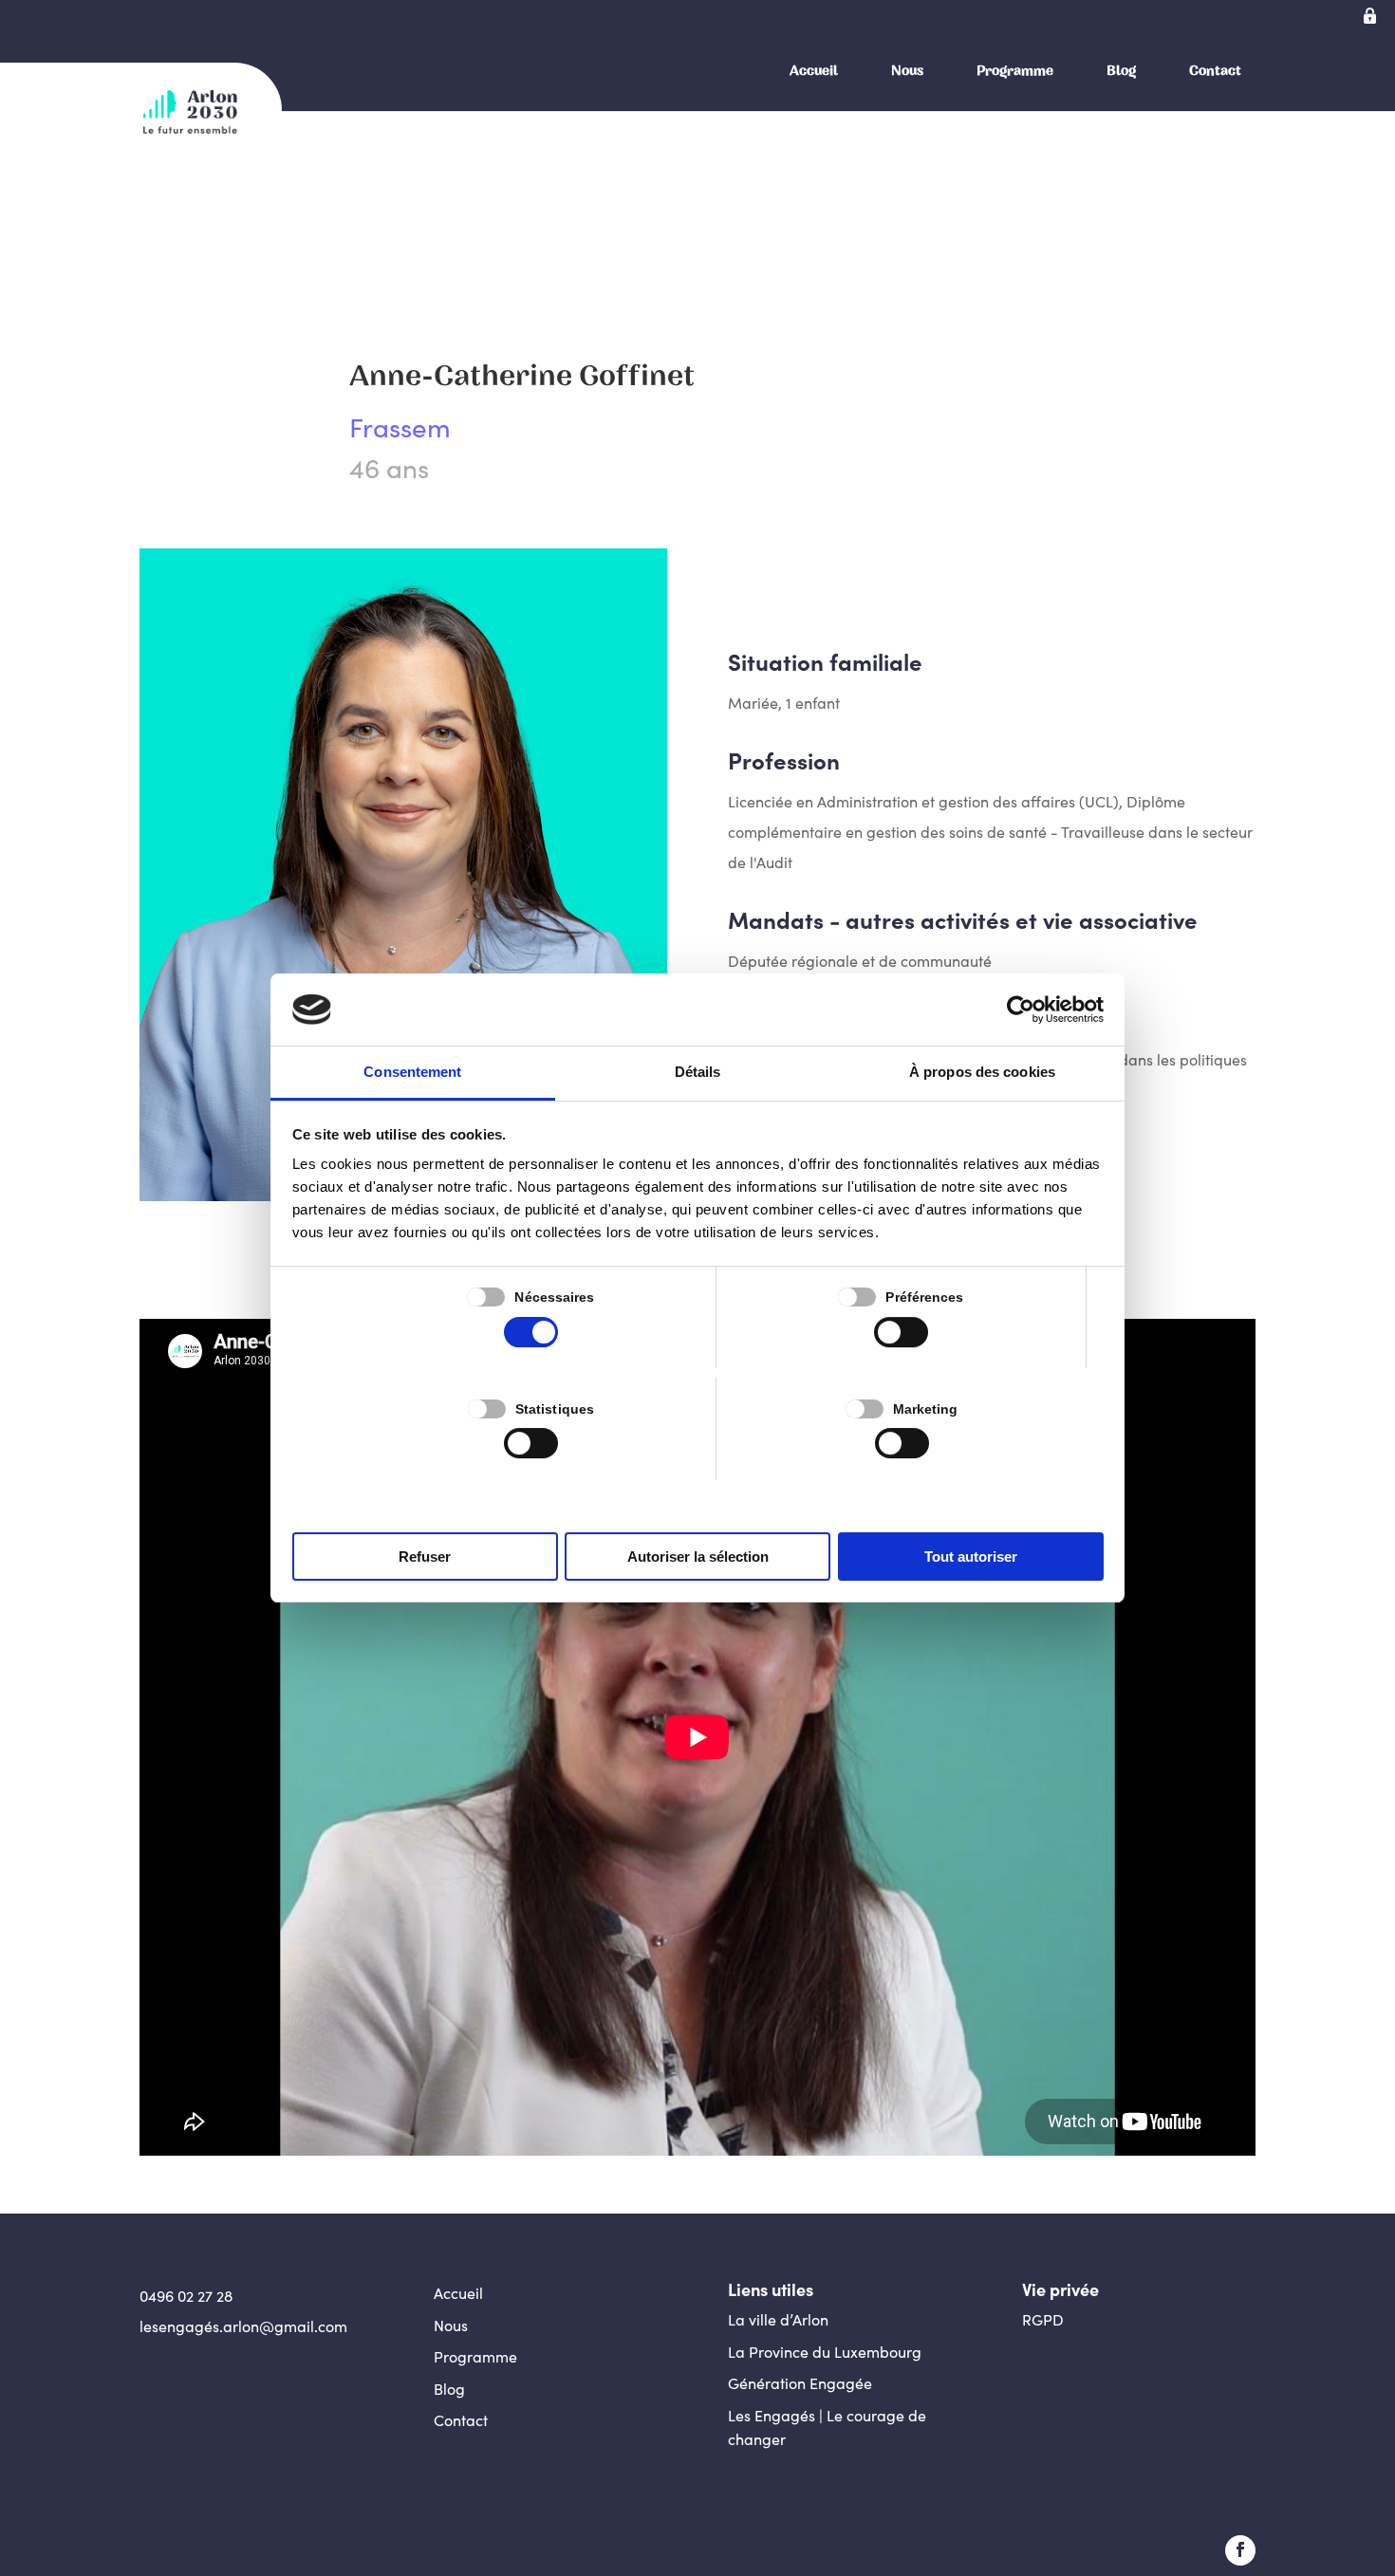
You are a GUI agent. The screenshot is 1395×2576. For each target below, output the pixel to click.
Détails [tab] (698, 1072)
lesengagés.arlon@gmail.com (243, 2326)
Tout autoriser (971, 1557)
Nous (907, 71)
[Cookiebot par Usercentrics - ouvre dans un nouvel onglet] (1021, 1010)
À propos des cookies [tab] (982, 1072)
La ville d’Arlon (778, 2319)
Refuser (425, 1557)
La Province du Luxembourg (825, 2352)
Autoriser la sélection (698, 1557)
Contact (1215, 71)
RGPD (1043, 2319)
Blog (1121, 71)
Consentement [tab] (412, 1072)
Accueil (814, 71)
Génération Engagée (800, 2383)
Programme (1015, 71)
